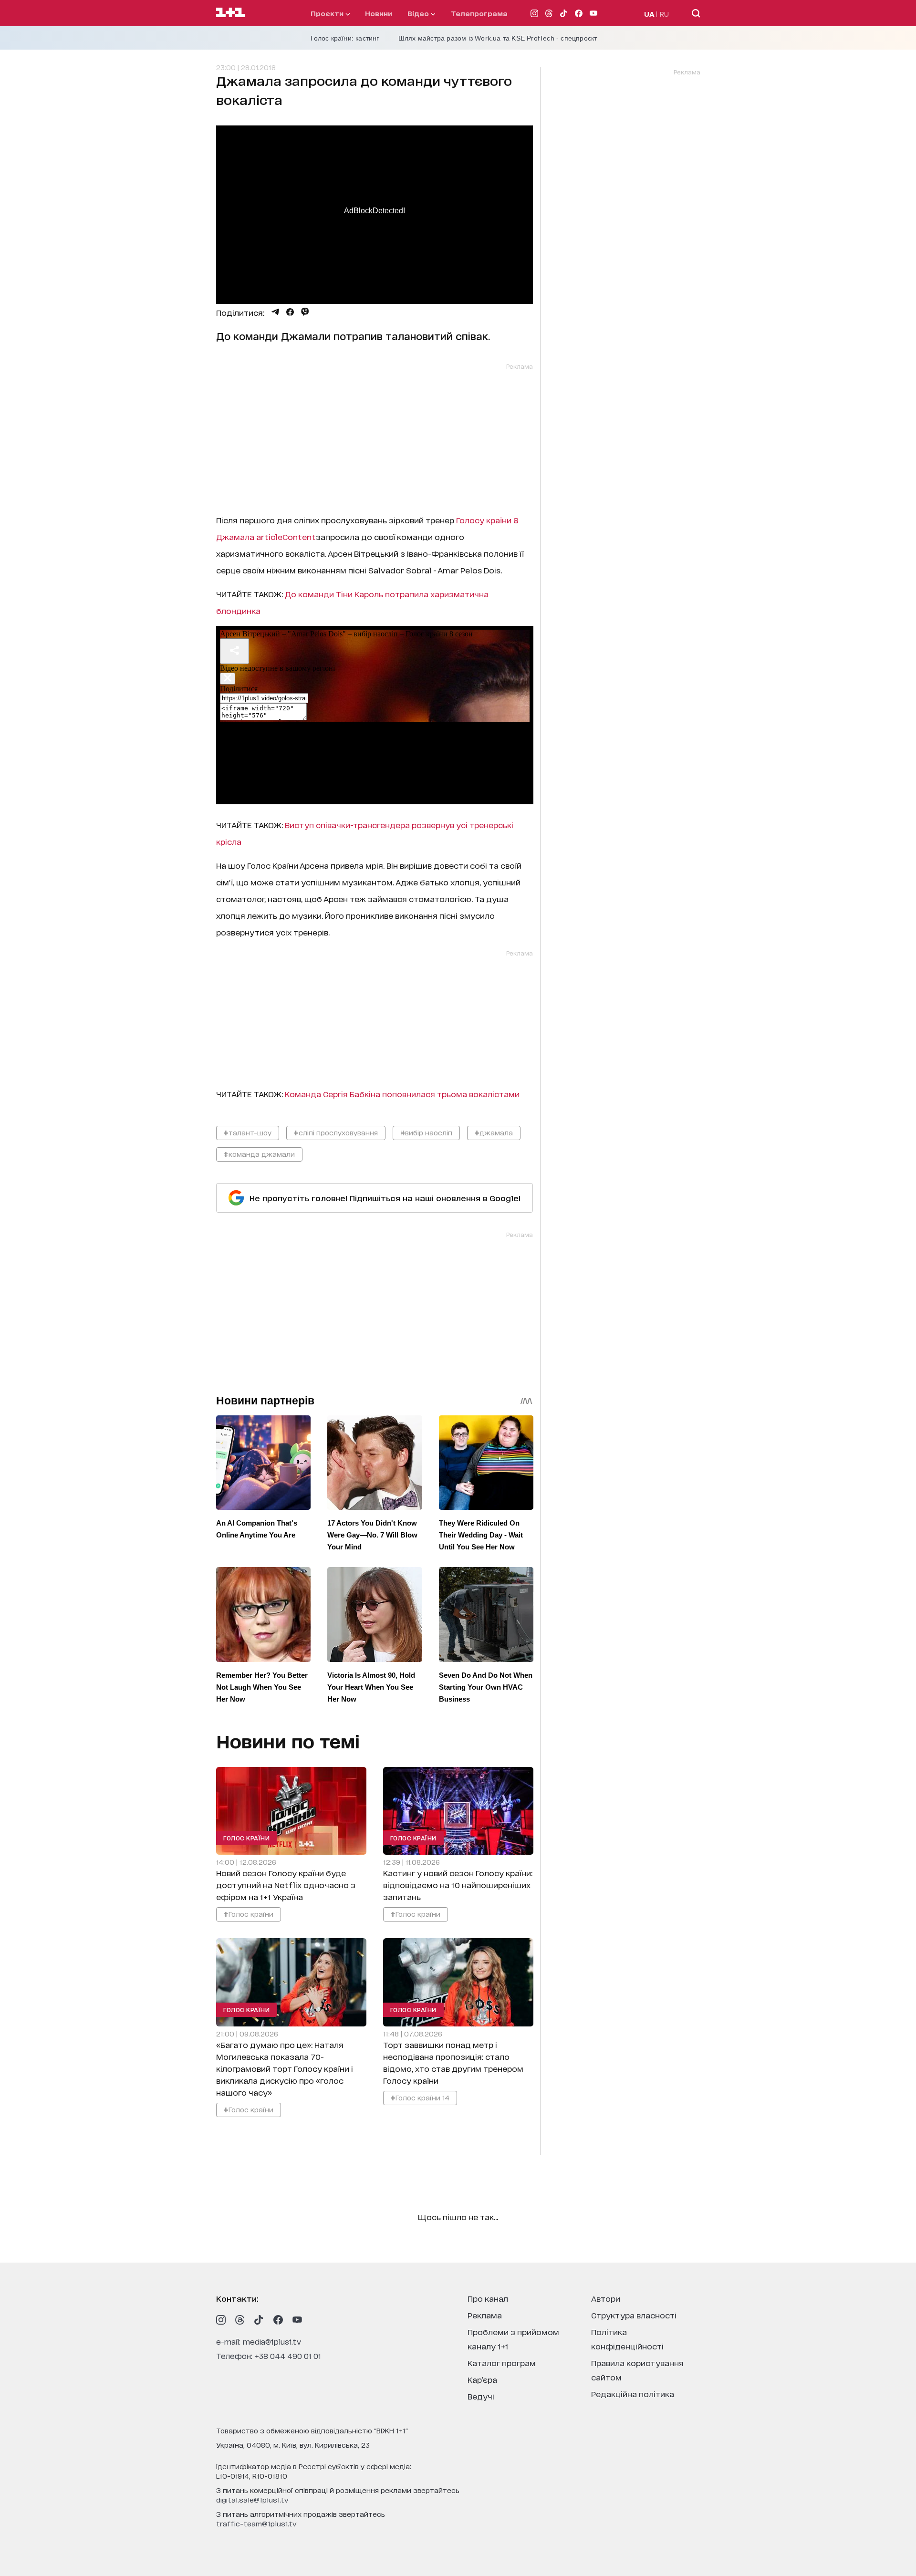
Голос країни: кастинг (345, 38)
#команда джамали (259, 1154)
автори (606, 2298)
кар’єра (482, 2379)
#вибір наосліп (426, 1132)
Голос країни (246, 1838)
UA (649, 14)
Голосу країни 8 (487, 520)
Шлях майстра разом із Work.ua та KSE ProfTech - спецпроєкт (498, 38)
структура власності (634, 2315)
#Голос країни (249, 1914)
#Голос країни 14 (420, 2097)
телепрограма (479, 13)
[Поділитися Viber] (305, 312)
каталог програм (502, 2363)
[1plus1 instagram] (221, 2320)
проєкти (328, 13)
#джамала (494, 1132)
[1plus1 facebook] (278, 2320)
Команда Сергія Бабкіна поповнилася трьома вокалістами (402, 1094)
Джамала (266, 536)
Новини (379, 13)
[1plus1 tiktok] (259, 2320)
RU (664, 14)
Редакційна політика (633, 2394)
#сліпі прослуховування (336, 1132)
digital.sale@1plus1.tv (252, 2499)
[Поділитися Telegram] (275, 312)
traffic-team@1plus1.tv (256, 2523)
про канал (488, 2298)
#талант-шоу (248, 1132)
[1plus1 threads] (240, 2320)
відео (419, 13)
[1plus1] (230, 13)
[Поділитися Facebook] (290, 312)
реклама (485, 2315)
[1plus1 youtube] (297, 2320)
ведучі (481, 2396)
